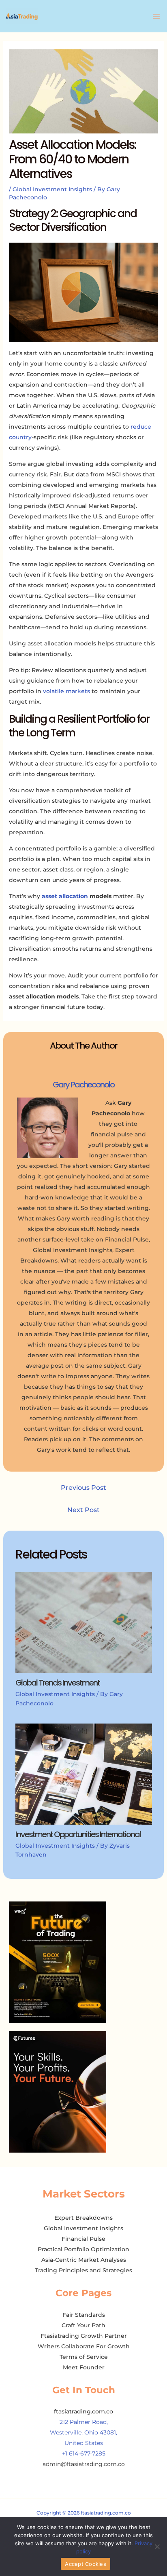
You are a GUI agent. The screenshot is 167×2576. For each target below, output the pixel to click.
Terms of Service (84, 2357)
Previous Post (83, 1488)
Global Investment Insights (52, 189)
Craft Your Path (83, 2325)
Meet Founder (84, 2367)
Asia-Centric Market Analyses (84, 2260)
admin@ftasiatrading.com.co (84, 2464)
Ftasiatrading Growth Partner (84, 2336)
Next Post (83, 1510)
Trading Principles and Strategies (83, 2270)
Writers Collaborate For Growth (84, 2346)
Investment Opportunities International (78, 1834)
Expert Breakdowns (83, 2218)
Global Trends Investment (58, 1683)
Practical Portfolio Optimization (83, 2249)
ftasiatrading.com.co (83, 2411)
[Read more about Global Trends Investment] (84, 1622)
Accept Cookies (86, 2564)
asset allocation (65, 896)
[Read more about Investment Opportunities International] (84, 1774)
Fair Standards (84, 2315)
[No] (157, 2546)
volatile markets (66, 691)
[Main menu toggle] (156, 16)
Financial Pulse (83, 2239)
